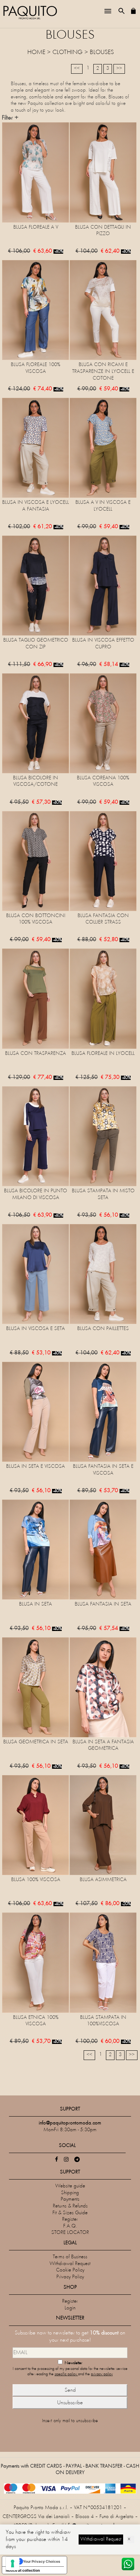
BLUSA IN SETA (36, 1604)
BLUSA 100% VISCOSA (36, 1880)
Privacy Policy (70, 2277)
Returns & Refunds (70, 2206)
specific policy (66, 2374)
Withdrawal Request (70, 2264)
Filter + (10, 118)
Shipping (70, 2193)
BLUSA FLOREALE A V (36, 227)
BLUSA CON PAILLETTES (103, 1329)
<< (77, 69)
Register (70, 2219)
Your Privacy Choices (42, 2561)
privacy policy (102, 2374)
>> (119, 69)
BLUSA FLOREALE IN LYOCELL (103, 1054)
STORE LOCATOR (70, 2233)
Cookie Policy (70, 2270)
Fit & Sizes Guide (70, 2213)
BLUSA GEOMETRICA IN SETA (36, 1742)
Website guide (70, 2186)
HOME (36, 53)
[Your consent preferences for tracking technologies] (13, 2563)
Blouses (102, 53)
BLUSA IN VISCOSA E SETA (36, 1329)
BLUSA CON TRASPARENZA (36, 1054)
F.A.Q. (70, 2226)
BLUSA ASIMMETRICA (103, 1880)
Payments (70, 2199)
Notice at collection (23, 2570)
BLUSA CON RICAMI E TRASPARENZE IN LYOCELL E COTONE (103, 371)
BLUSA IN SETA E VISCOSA (36, 1467)
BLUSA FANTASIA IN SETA (103, 1604)
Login (70, 2308)
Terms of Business (70, 2257)
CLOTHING (67, 53)
